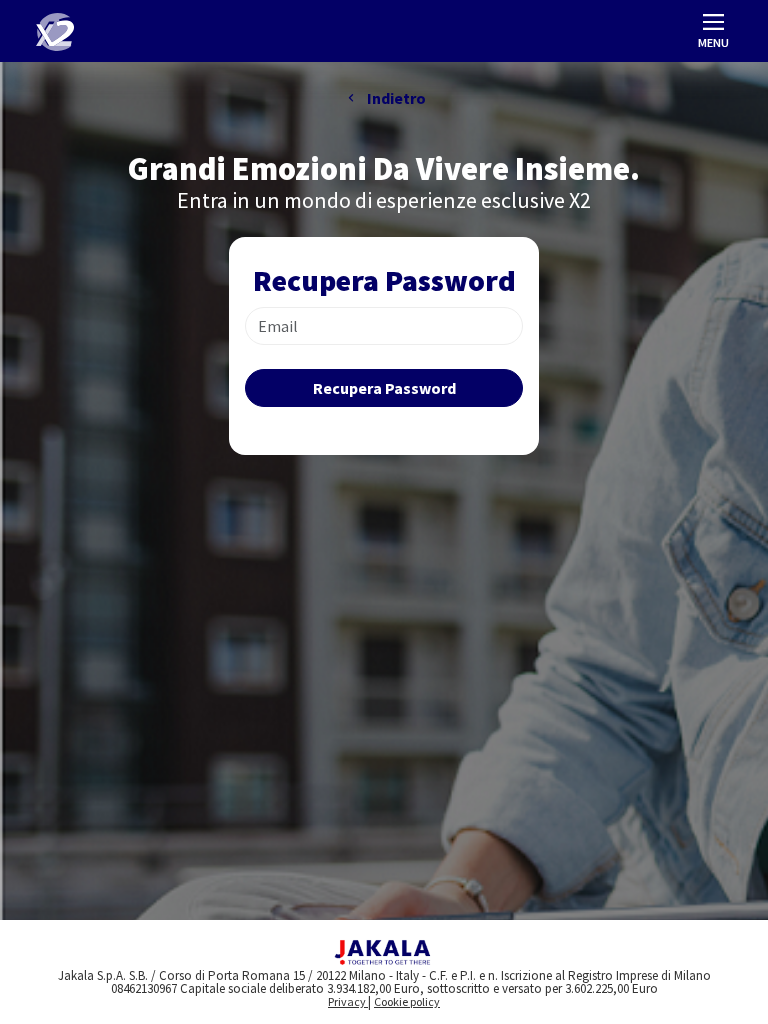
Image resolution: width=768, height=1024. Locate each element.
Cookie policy (407, 1001)
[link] (55, 32)
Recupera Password (384, 388)
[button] (713, 32)
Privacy (348, 1001)
